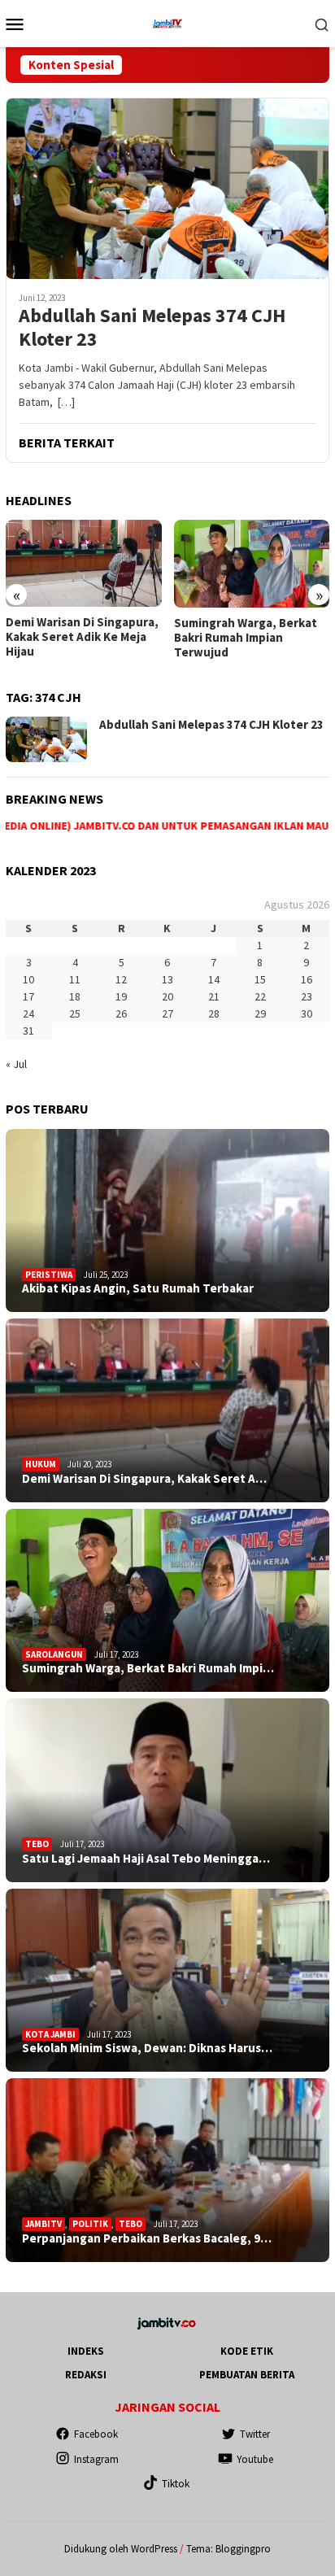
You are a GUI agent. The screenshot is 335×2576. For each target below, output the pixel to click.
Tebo (37, 1844)
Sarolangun (54, 1654)
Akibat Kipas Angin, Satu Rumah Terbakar (138, 1288)
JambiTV (44, 2224)
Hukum (41, 1464)
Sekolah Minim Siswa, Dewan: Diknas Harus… (147, 2048)
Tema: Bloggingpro (228, 2549)
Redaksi (86, 2375)
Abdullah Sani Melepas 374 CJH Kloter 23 (152, 328)
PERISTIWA (49, 1275)
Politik (90, 2224)
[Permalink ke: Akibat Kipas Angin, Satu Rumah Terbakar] (167, 1221)
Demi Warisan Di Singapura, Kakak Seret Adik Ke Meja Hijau (82, 637)
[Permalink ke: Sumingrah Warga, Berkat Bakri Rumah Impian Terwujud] (167, 1601)
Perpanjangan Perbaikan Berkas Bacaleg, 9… (147, 2238)
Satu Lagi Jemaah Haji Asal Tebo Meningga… (146, 1859)
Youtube (255, 2459)
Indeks (86, 2351)
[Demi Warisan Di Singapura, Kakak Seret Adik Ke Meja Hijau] (84, 563)
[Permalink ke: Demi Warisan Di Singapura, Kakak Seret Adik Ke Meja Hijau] (167, 1410)
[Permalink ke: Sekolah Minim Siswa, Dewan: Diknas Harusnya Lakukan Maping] (167, 1981)
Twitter (255, 2434)
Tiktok (176, 2484)
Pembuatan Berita (247, 2375)
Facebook (96, 2434)
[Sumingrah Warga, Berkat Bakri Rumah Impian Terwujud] (252, 564)
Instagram (96, 2459)
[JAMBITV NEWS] (167, 22)
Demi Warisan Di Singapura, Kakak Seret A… (144, 1479)
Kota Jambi (50, 2034)
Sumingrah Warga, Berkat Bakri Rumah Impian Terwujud (246, 638)
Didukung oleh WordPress (121, 2549)
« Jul (16, 1064)
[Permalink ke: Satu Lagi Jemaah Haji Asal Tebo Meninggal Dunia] (167, 1790)
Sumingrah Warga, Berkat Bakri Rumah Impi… (148, 1668)
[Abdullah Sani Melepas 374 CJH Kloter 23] (167, 188)
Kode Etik (247, 2351)
